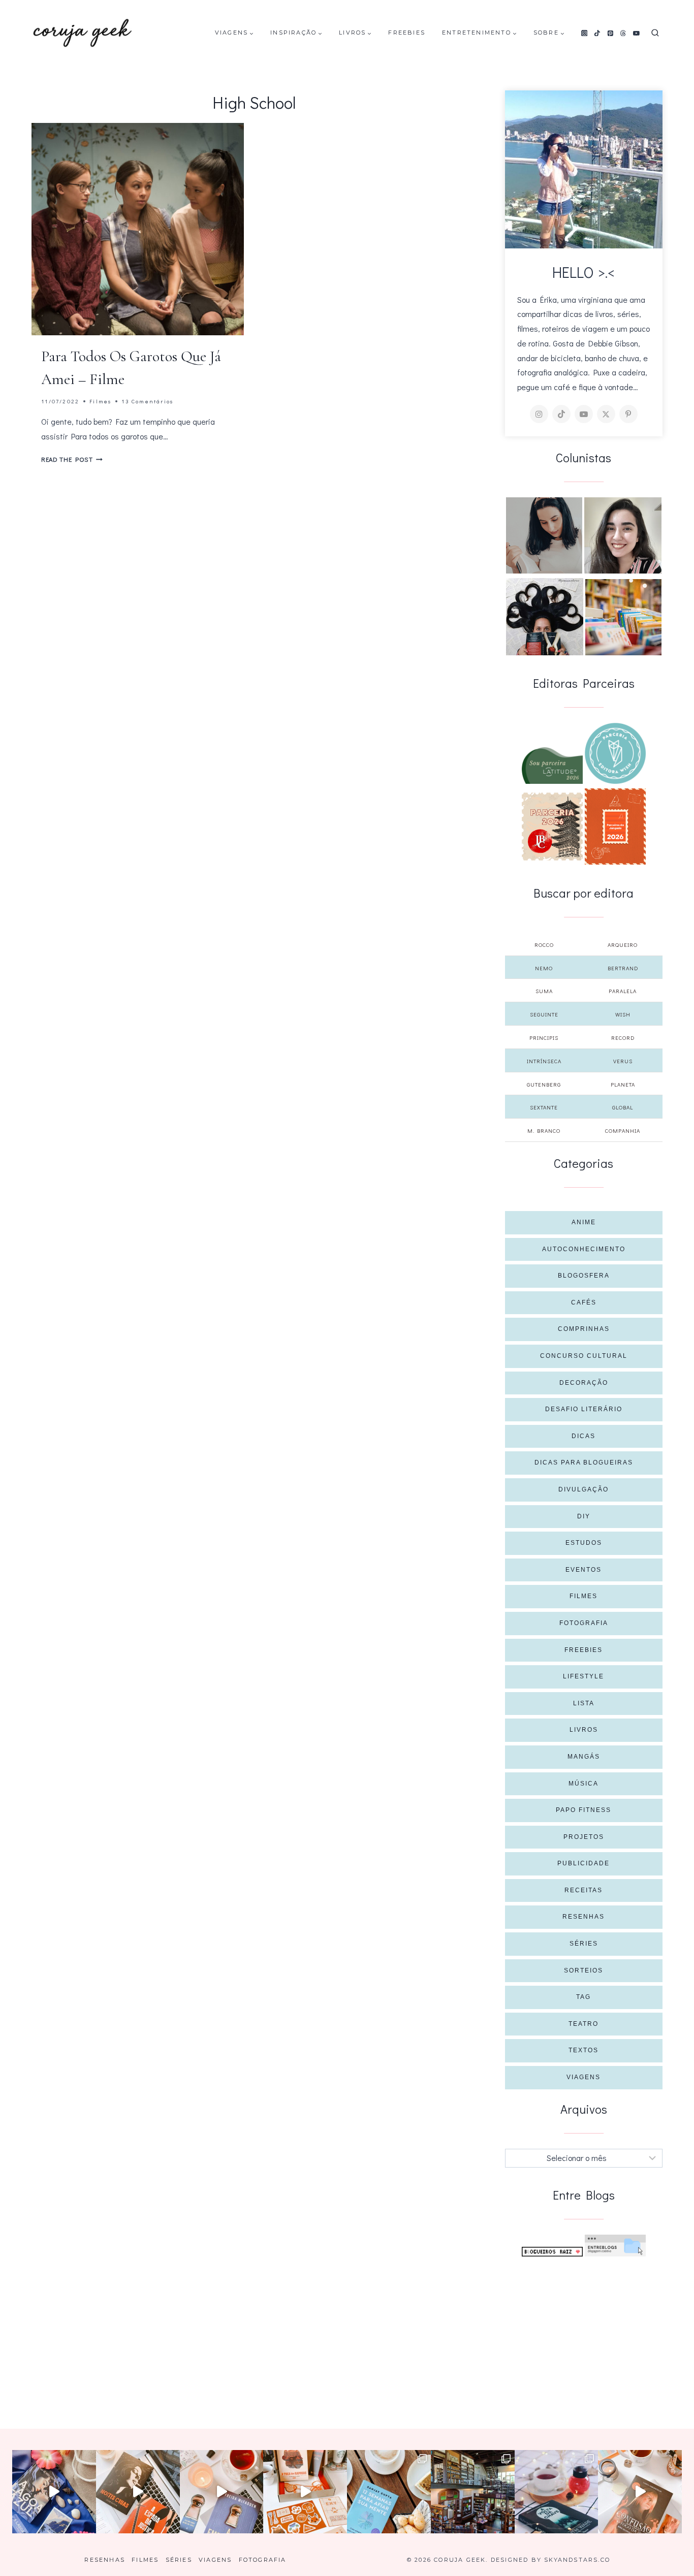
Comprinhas (584, 1329)
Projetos (584, 1837)
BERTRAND (623, 968)
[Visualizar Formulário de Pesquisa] (655, 33)
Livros (584, 1730)
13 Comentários (147, 401)
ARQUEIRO (623, 945)
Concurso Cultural (584, 1356)
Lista (584, 1703)
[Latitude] (552, 766)
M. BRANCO (544, 1131)
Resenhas (583, 1917)
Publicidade (583, 1863)
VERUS (623, 1061)
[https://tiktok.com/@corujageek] (561, 414)
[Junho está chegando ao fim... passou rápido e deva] (389, 2492)
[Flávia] (544, 535)
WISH (623, 1014)
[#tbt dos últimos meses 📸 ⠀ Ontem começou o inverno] (473, 2492)
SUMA (544, 991)
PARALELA (623, 991)
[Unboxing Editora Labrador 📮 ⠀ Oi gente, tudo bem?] (138, 2492)
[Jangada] (615, 826)
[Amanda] (623, 535)
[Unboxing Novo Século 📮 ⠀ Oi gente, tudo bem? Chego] (640, 2492)
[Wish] (615, 753)
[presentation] (138, 229)
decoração (584, 1383)
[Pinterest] (610, 33)
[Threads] (623, 33)
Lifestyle (583, 1676)
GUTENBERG (544, 1084)
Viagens (583, 2077)
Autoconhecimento (584, 1249)
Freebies (407, 33)
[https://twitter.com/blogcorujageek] (606, 414)
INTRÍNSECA (544, 1061)
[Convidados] (623, 617)
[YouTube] (637, 33)
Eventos (583, 1570)
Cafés (584, 1302)
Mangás (584, 1757)
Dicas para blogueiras (584, 1462)
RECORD (623, 1038)
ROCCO (544, 945)
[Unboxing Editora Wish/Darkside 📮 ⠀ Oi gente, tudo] (54, 2492)
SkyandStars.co (577, 2560)
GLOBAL (623, 1107)
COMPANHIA (623, 1131)
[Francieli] (545, 617)
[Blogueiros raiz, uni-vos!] (552, 2252)
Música (583, 1784)
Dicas (583, 1436)
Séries (584, 1944)
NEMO (544, 968)
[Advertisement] (584, 2333)
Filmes (100, 401)
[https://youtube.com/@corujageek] (584, 414)
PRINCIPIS (544, 1038)
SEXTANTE (544, 1107)
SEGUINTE (544, 1014)
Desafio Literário (584, 1409)
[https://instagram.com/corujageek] (539, 414)
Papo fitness (583, 1810)
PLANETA (623, 1084)
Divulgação (583, 1489)
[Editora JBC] (552, 826)
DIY (584, 1516)
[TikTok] (597, 33)
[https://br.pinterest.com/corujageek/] (628, 414)
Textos (583, 2050)
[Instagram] (584, 33)
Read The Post (72, 459)
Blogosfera (584, 1276)
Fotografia (584, 1623)
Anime (584, 1222)
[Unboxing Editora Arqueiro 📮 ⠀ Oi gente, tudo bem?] (222, 2492)
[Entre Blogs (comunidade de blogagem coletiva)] (615, 2246)
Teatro (583, 2024)
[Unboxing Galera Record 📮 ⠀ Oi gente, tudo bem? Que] (305, 2492)
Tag (583, 1997)
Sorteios (583, 1970)
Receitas (583, 1890)
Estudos (584, 1543)
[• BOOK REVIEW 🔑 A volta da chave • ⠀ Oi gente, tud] (557, 2492)
